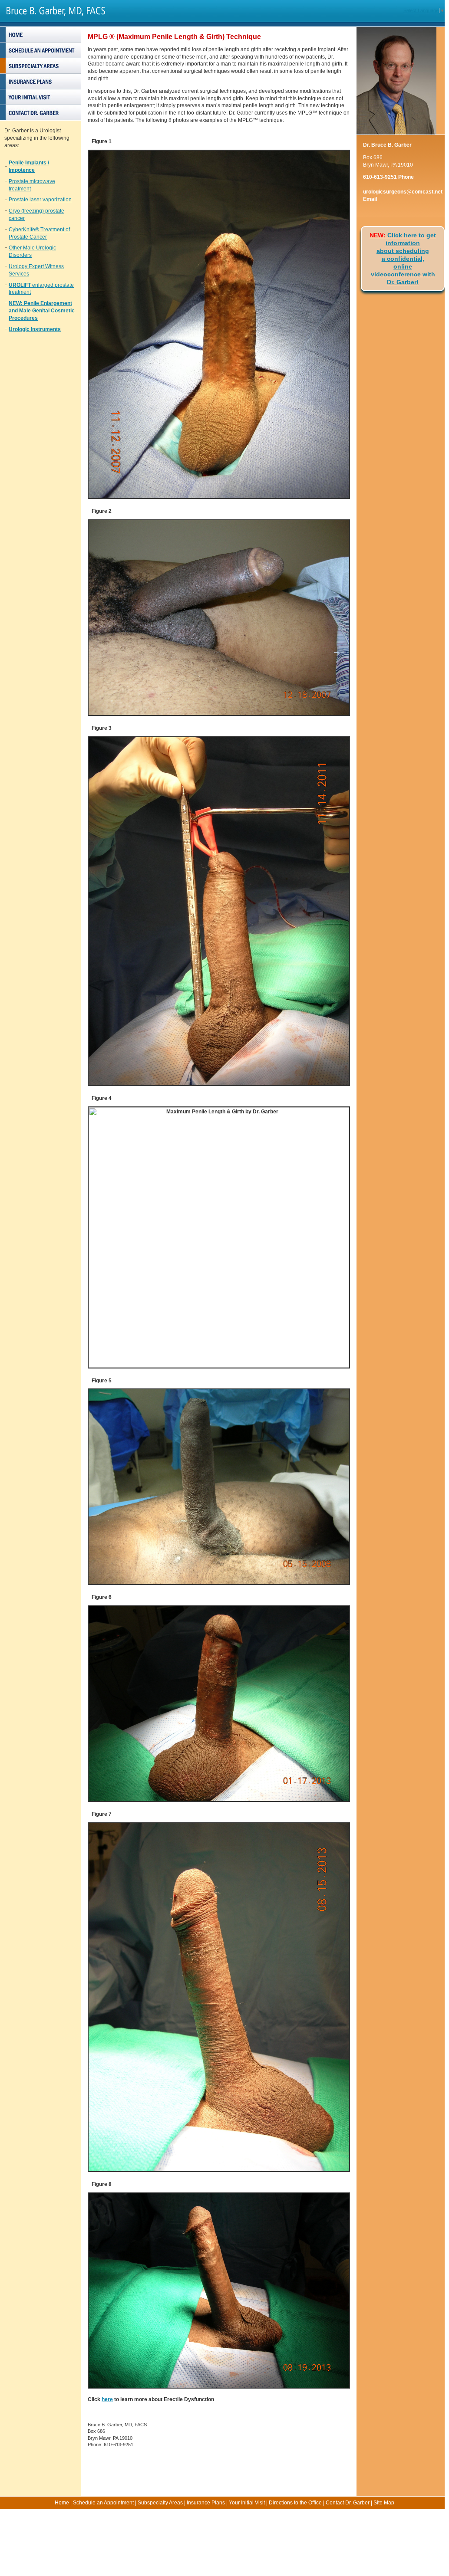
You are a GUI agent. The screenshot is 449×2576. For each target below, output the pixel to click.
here (107, 2399)
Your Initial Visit (247, 2503)
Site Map (384, 2503)
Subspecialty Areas (160, 2503)
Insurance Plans (206, 2503)
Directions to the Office (295, 2503)
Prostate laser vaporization (40, 200)
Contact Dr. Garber (348, 2503)
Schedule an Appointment (103, 2503)
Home (62, 2503)
